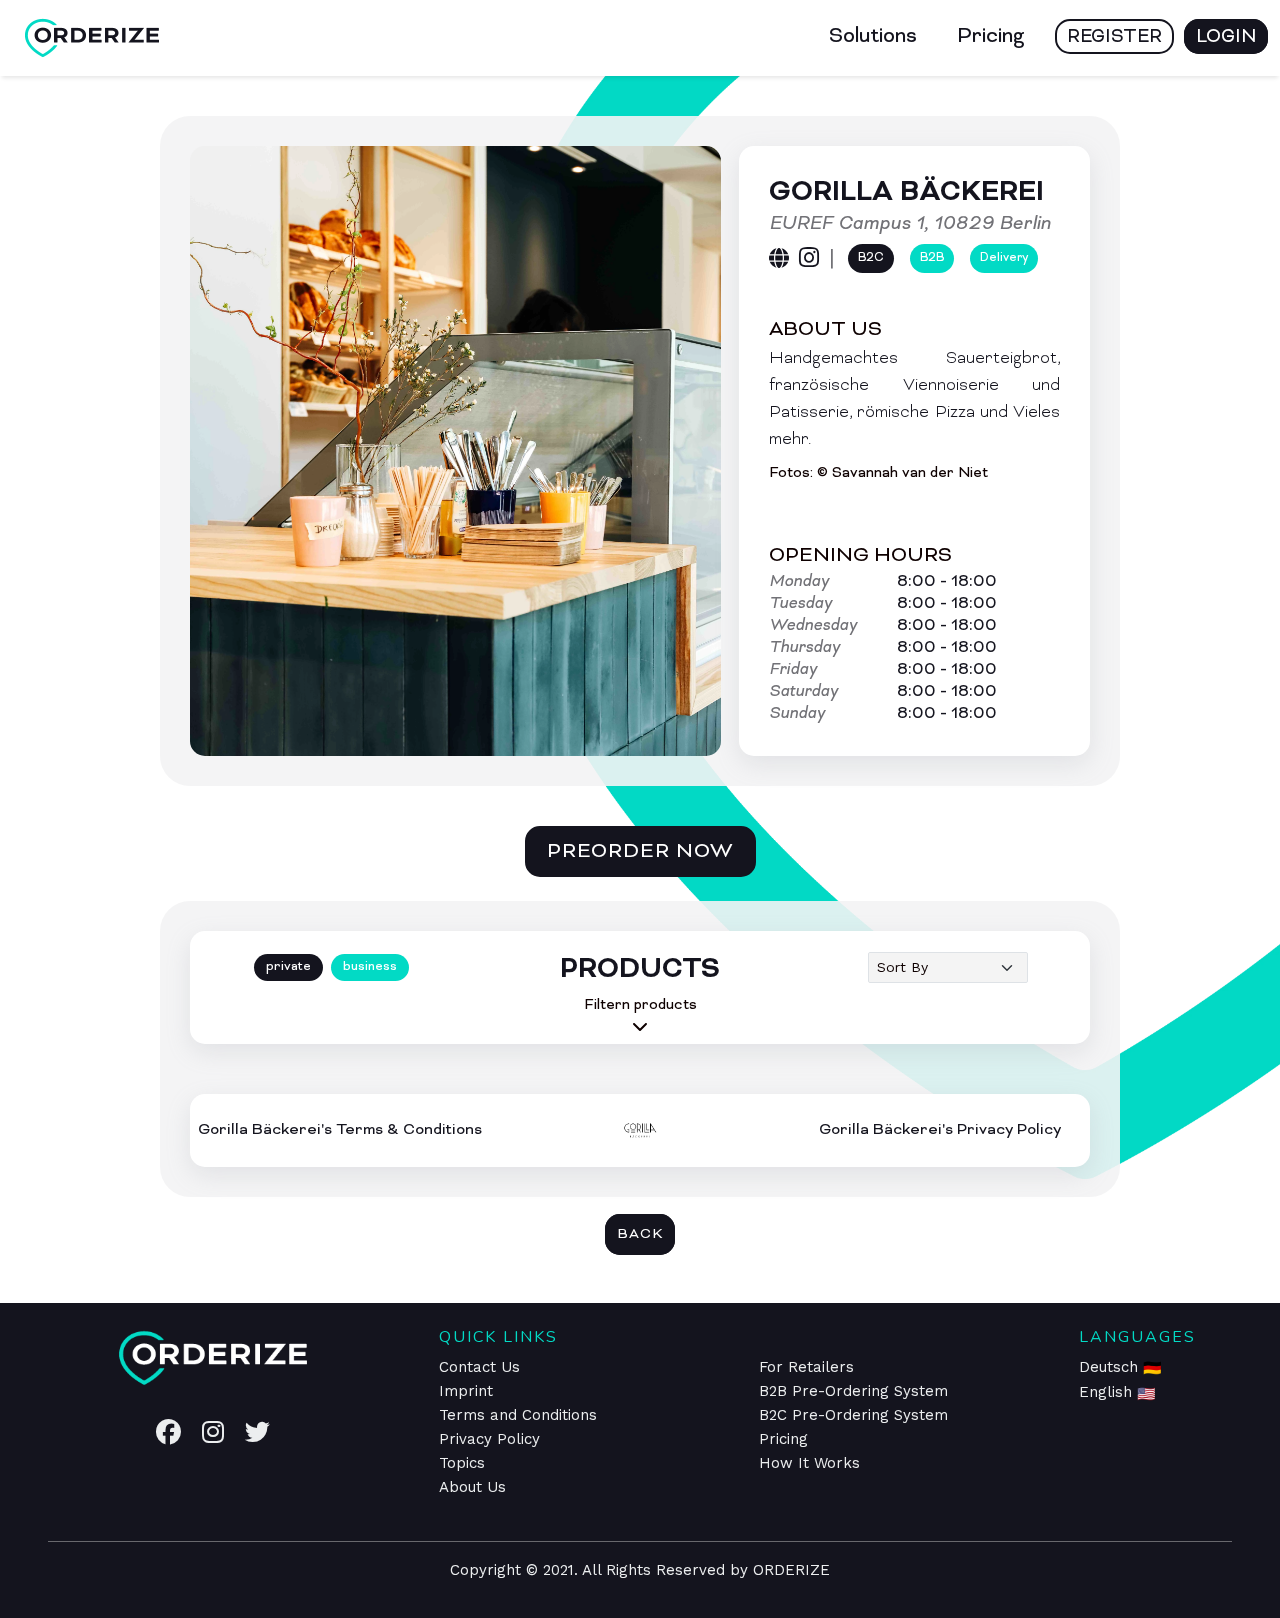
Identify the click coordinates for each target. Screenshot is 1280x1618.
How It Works (809, 1463)
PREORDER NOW (640, 852)
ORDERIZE (791, 1570)
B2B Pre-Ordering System (853, 1391)
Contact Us (479, 1367)
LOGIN (1226, 37)
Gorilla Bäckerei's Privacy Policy (940, 1130)
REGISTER (1114, 37)
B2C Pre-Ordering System (853, 1415)
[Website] (779, 258)
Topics (462, 1463)
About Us (472, 1487)
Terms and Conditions (518, 1415)
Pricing (991, 37)
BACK (640, 1234)
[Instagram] (809, 259)
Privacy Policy (489, 1439)
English (1108, 1392)
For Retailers (806, 1367)
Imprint (466, 1391)
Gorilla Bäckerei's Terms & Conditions (340, 1130)
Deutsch (1111, 1367)
